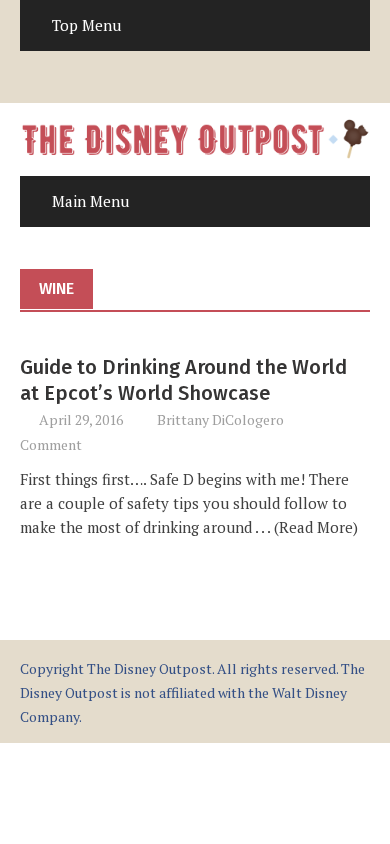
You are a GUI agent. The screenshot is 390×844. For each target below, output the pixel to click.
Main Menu (90, 201)
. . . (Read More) (305, 527)
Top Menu (86, 25)
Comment (51, 444)
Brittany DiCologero (220, 419)
